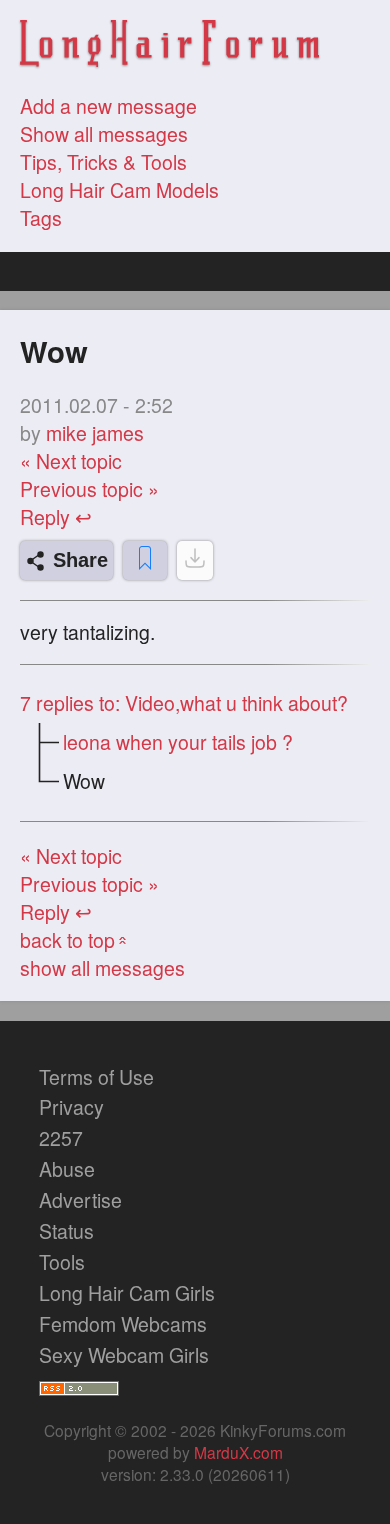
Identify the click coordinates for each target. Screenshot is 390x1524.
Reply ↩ (56, 517)
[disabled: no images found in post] (195, 560)
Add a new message (108, 106)
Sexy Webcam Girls (124, 1355)
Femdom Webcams (123, 1324)
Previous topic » (89, 489)
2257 (61, 1138)
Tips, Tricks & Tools (103, 162)
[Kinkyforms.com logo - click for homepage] (170, 46)
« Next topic (71, 461)
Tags (41, 218)
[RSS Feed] (79, 1385)
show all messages (102, 968)
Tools (62, 1262)
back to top (75, 940)
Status (66, 1231)
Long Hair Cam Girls (127, 1293)
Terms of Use (96, 1077)
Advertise (80, 1200)
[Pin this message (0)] (145, 560)
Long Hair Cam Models (119, 190)
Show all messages (104, 134)
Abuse (67, 1169)
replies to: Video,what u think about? (184, 703)
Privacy (71, 1107)
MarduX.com (238, 1452)
